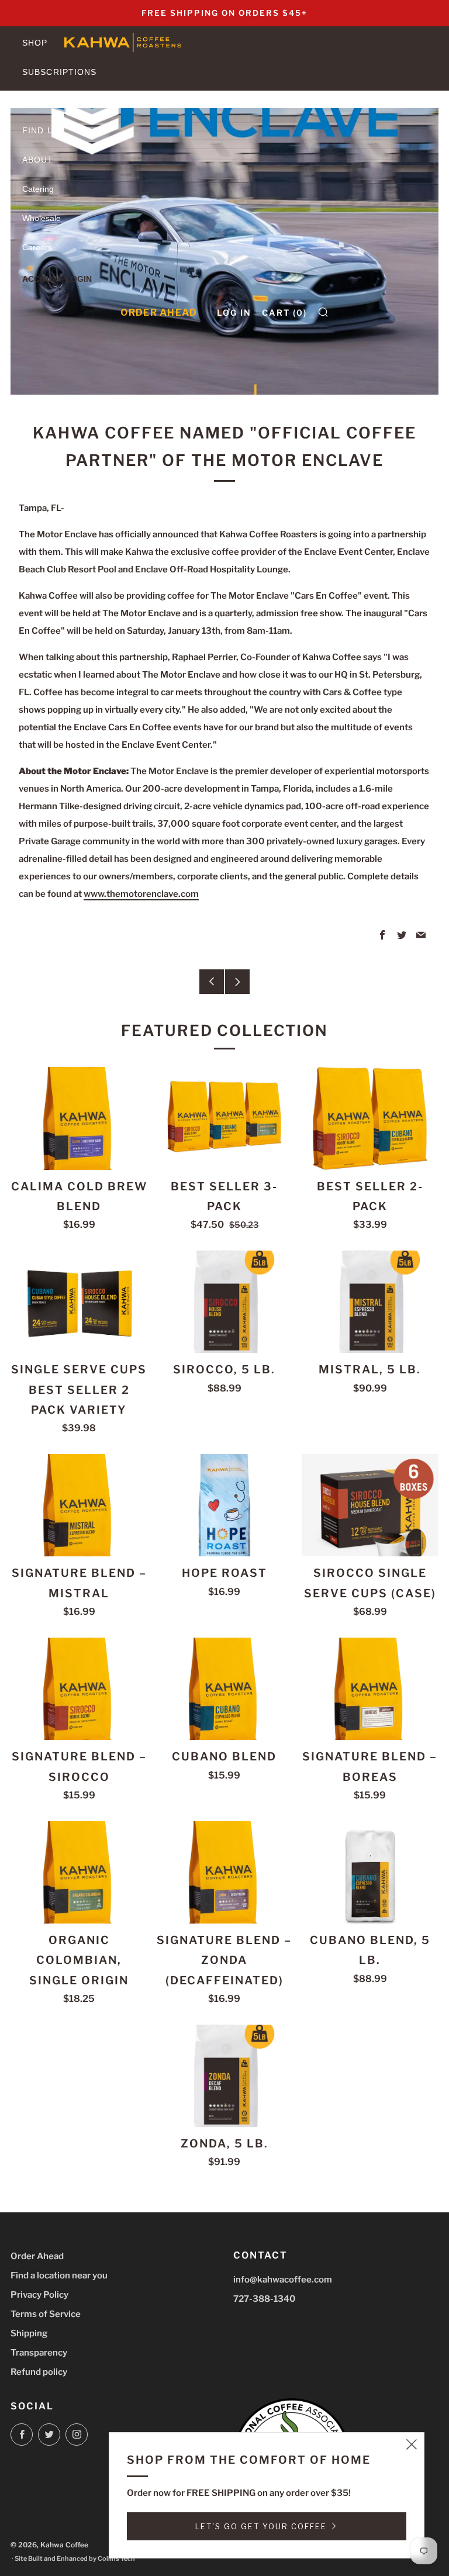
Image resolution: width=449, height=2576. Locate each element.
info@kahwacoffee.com (283, 2280)
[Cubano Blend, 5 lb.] (370, 1872)
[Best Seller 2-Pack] (370, 1118)
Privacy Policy (39, 2295)
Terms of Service (46, 2314)
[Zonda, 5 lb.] (224, 2076)
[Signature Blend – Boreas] (370, 1689)
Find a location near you (59, 2275)
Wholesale (42, 218)
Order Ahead (159, 312)
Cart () (284, 312)
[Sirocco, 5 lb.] (224, 1302)
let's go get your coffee (261, 2526)
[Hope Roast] (224, 1505)
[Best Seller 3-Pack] (224, 1118)
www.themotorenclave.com (141, 894)
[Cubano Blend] (224, 1689)
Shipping (29, 2333)
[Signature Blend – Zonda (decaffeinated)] (224, 1872)
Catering (38, 189)
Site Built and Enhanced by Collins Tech (75, 2558)
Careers (37, 247)
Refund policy (39, 2372)
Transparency (39, 2353)
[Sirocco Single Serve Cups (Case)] (370, 1505)
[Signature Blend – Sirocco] (79, 1689)
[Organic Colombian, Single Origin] (79, 1872)
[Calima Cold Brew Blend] (79, 1118)
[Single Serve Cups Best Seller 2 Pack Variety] (79, 1302)
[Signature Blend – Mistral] (79, 1505)
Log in (234, 312)
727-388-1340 (265, 2299)
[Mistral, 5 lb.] (370, 1302)
